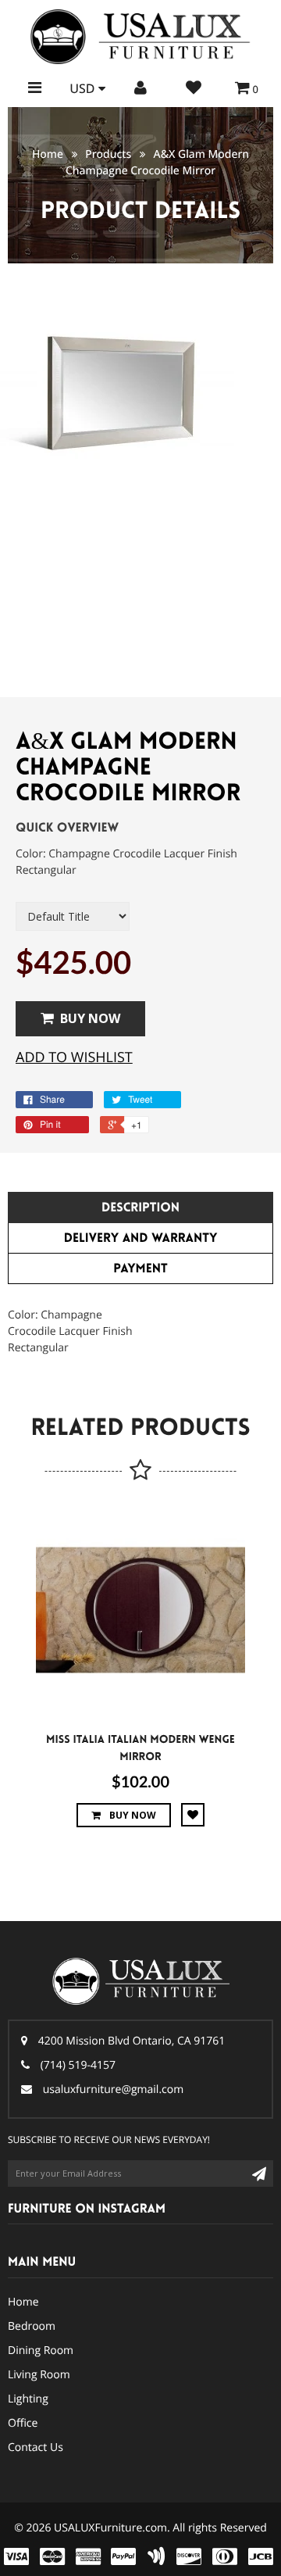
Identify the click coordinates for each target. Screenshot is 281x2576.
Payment (140, 1269)
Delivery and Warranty (141, 1238)
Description (140, 1208)
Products (108, 154)
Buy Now (90, 1018)
